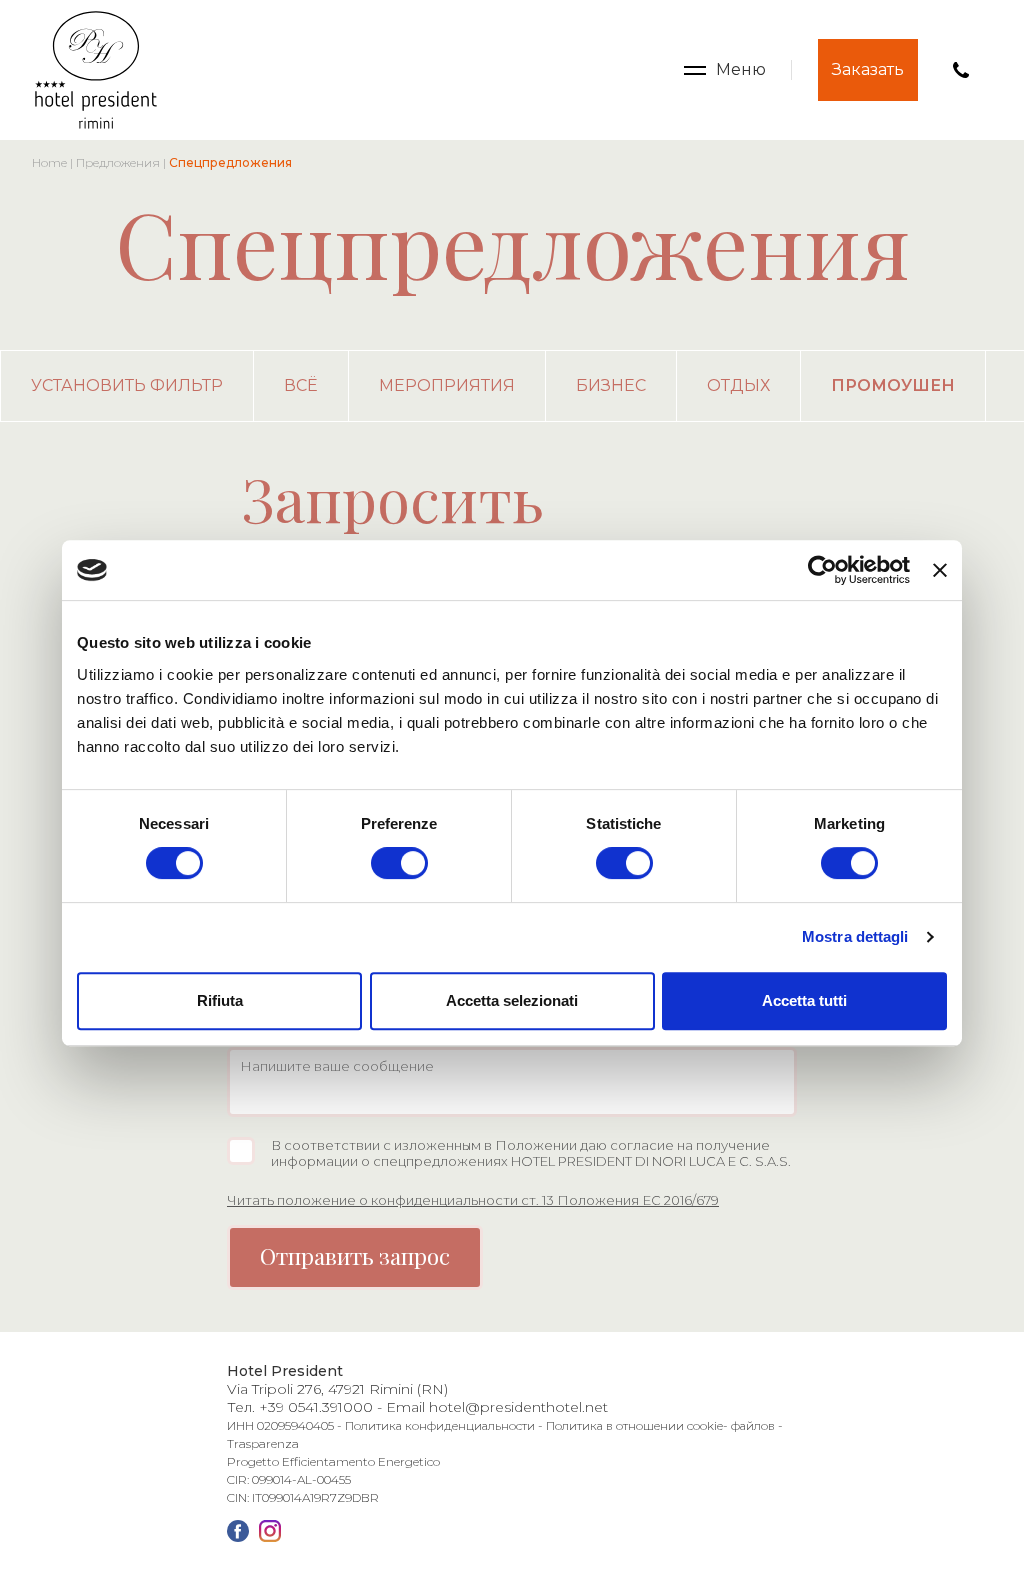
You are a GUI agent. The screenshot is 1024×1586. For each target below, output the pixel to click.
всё (301, 385)
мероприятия (447, 385)
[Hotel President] (96, 70)
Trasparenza (263, 1443)
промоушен (893, 385)
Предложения (118, 162)
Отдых (738, 385)
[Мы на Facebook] (238, 1531)
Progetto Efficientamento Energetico (333, 1461)
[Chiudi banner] (940, 570)
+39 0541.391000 (316, 1407)
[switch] (399, 863)
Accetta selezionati (512, 1000)
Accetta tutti (804, 1000)
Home (49, 162)
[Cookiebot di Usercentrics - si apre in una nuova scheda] (822, 570)
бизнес (611, 385)
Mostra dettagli (855, 936)
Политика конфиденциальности (440, 1425)
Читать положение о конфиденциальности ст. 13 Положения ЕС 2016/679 (473, 1200)
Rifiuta (220, 1000)
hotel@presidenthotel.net (518, 1407)
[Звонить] (961, 70)
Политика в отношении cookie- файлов (660, 1425)
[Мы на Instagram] (270, 1531)
